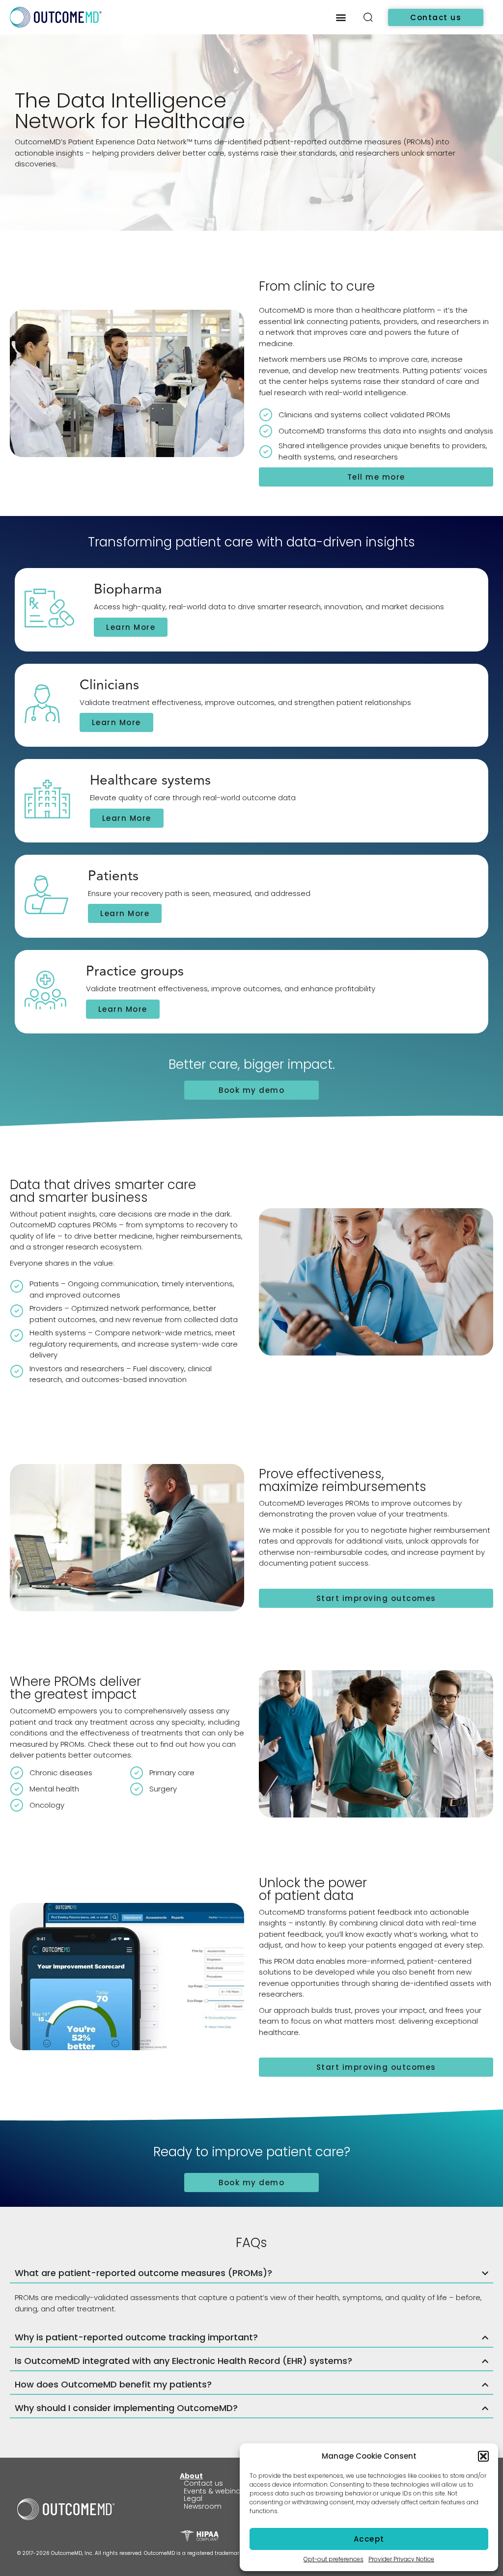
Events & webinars (216, 2491)
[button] (483, 2456)
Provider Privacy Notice (401, 2559)
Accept (369, 2539)
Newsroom (203, 2506)
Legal (193, 2498)
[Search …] (368, 19)
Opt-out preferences (334, 2559)
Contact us (203, 2483)
